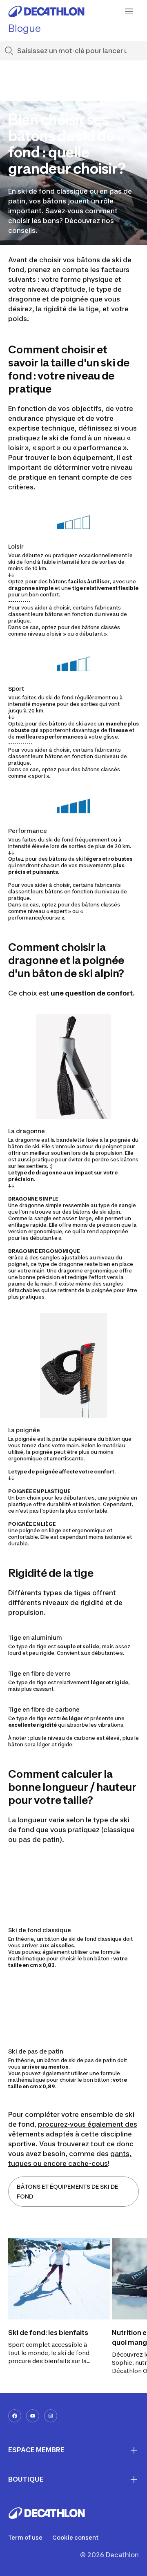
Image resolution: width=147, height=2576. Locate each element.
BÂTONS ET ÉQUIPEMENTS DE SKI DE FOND (67, 2191)
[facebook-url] (15, 2416)
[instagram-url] (51, 2416)
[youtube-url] (33, 2416)
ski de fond (68, 438)
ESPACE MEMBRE (36, 2450)
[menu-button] (129, 11)
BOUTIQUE (26, 2479)
